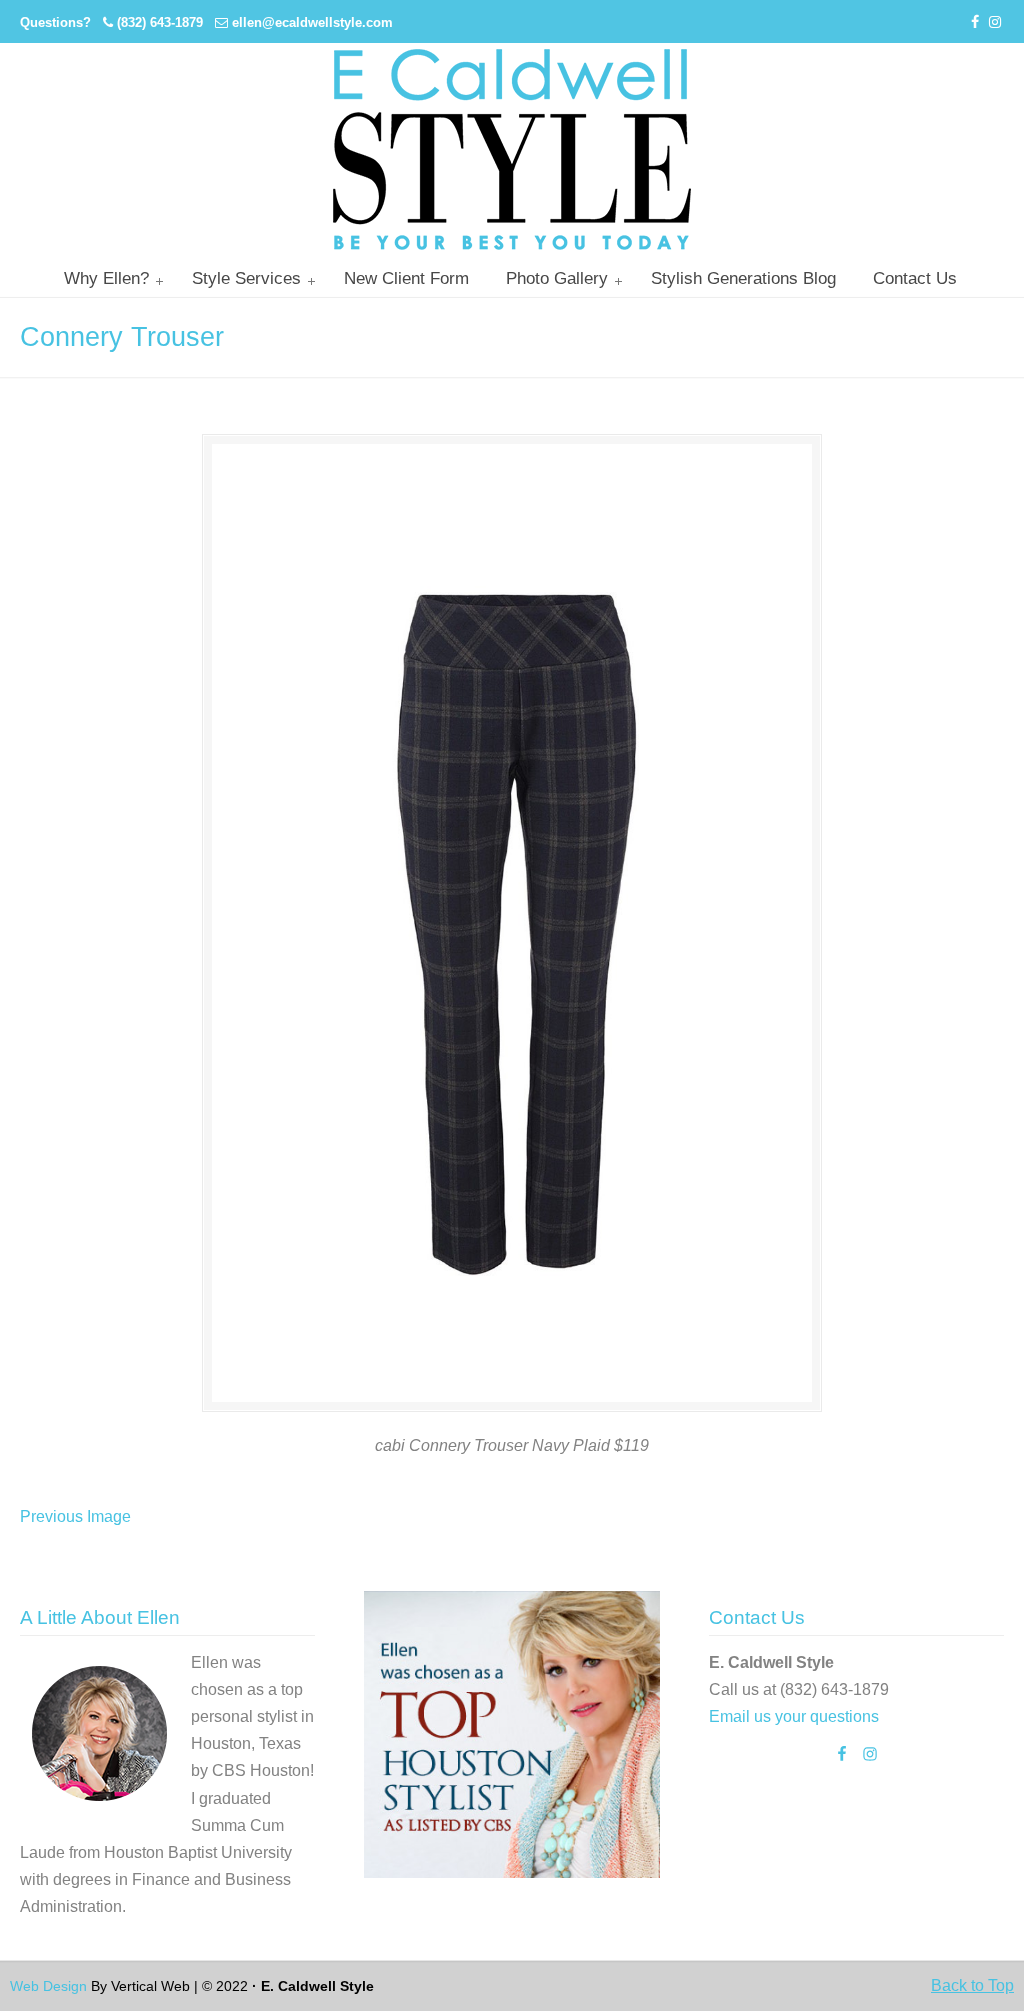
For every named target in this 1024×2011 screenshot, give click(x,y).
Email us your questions (794, 1716)
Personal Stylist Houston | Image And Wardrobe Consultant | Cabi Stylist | (512, 149)
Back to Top (972, 1985)
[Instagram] (995, 22)
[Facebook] (976, 22)
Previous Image (75, 1516)
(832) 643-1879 (160, 22)
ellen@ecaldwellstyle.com (312, 22)
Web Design (48, 1986)
